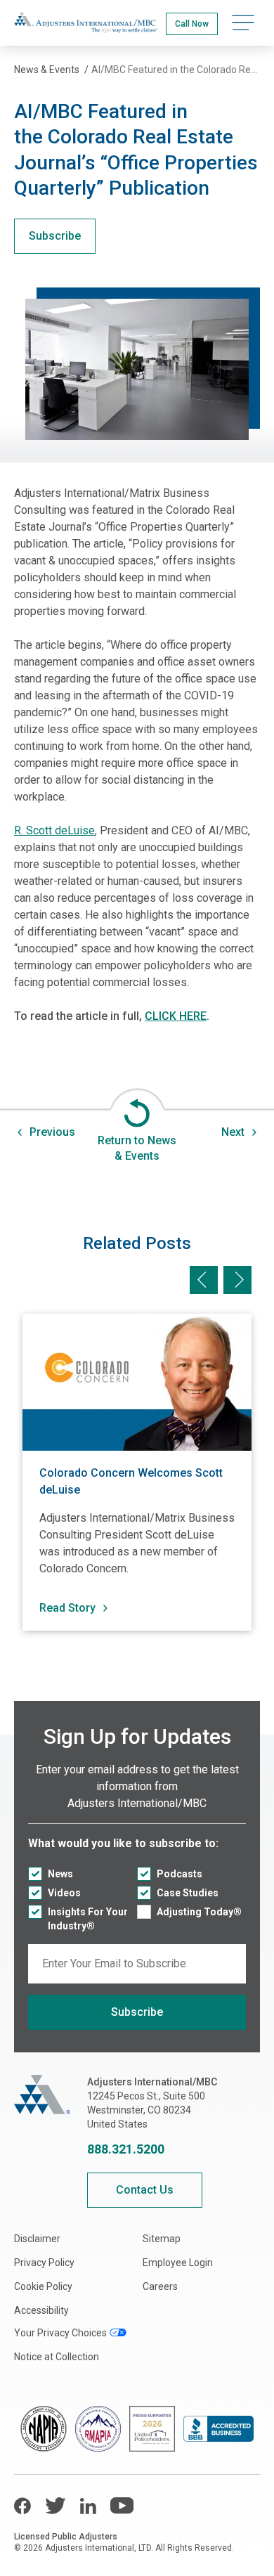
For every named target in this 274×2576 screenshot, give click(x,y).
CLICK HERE (176, 1016)
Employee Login (178, 2263)
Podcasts (180, 1874)
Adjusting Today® (199, 1912)
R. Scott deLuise (54, 830)
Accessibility (41, 2310)
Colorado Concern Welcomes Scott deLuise (131, 1481)
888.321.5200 (126, 2149)
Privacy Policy (44, 2263)
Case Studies (188, 1893)
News (60, 1874)
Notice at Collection (57, 2357)
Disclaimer (37, 2239)
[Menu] (243, 23)
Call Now (192, 24)
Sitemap (162, 2239)
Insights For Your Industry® (88, 1919)
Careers (160, 2286)
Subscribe (55, 236)
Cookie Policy (43, 2286)
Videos (64, 1893)
